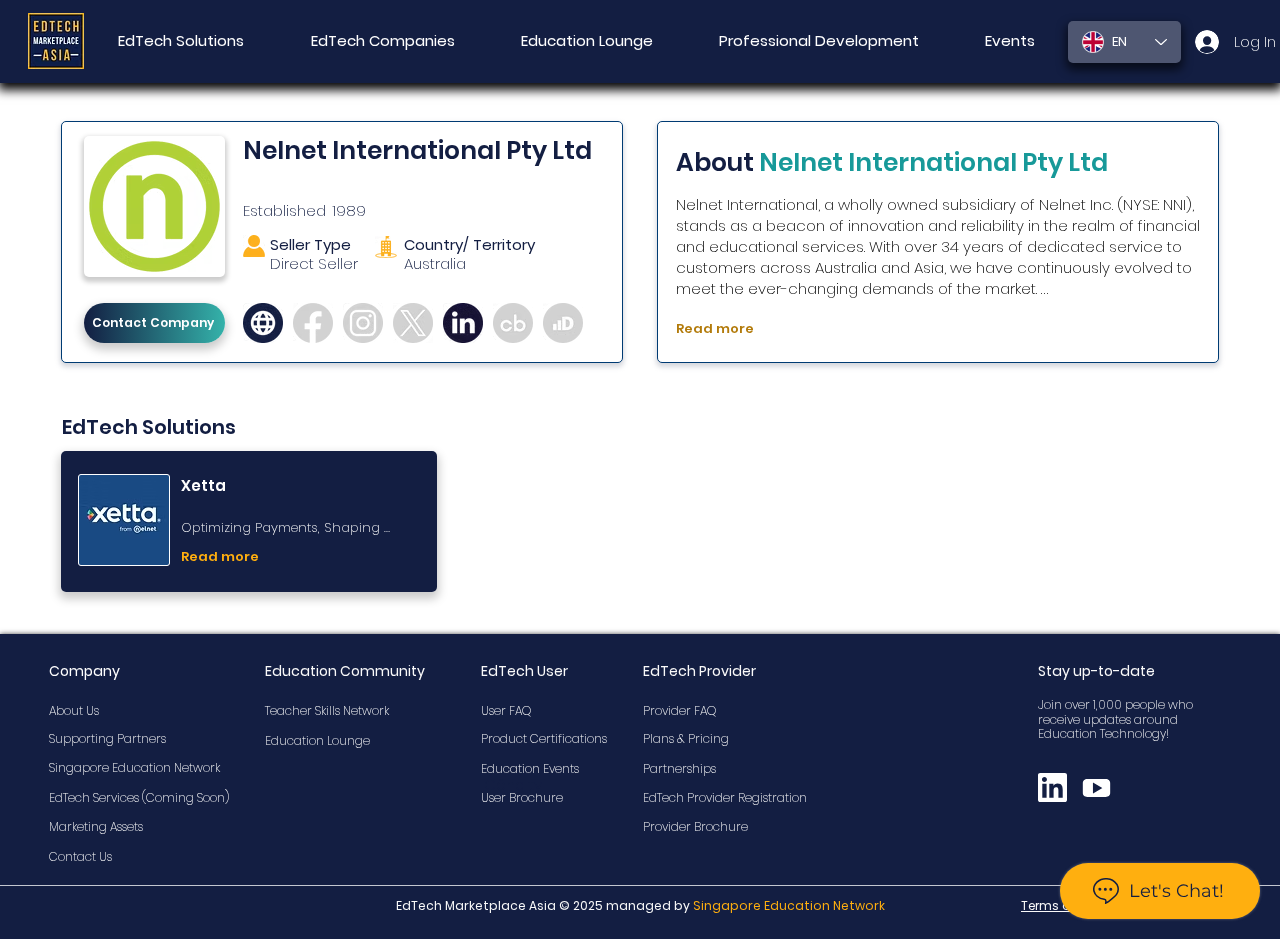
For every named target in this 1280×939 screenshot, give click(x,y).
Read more (715, 328)
